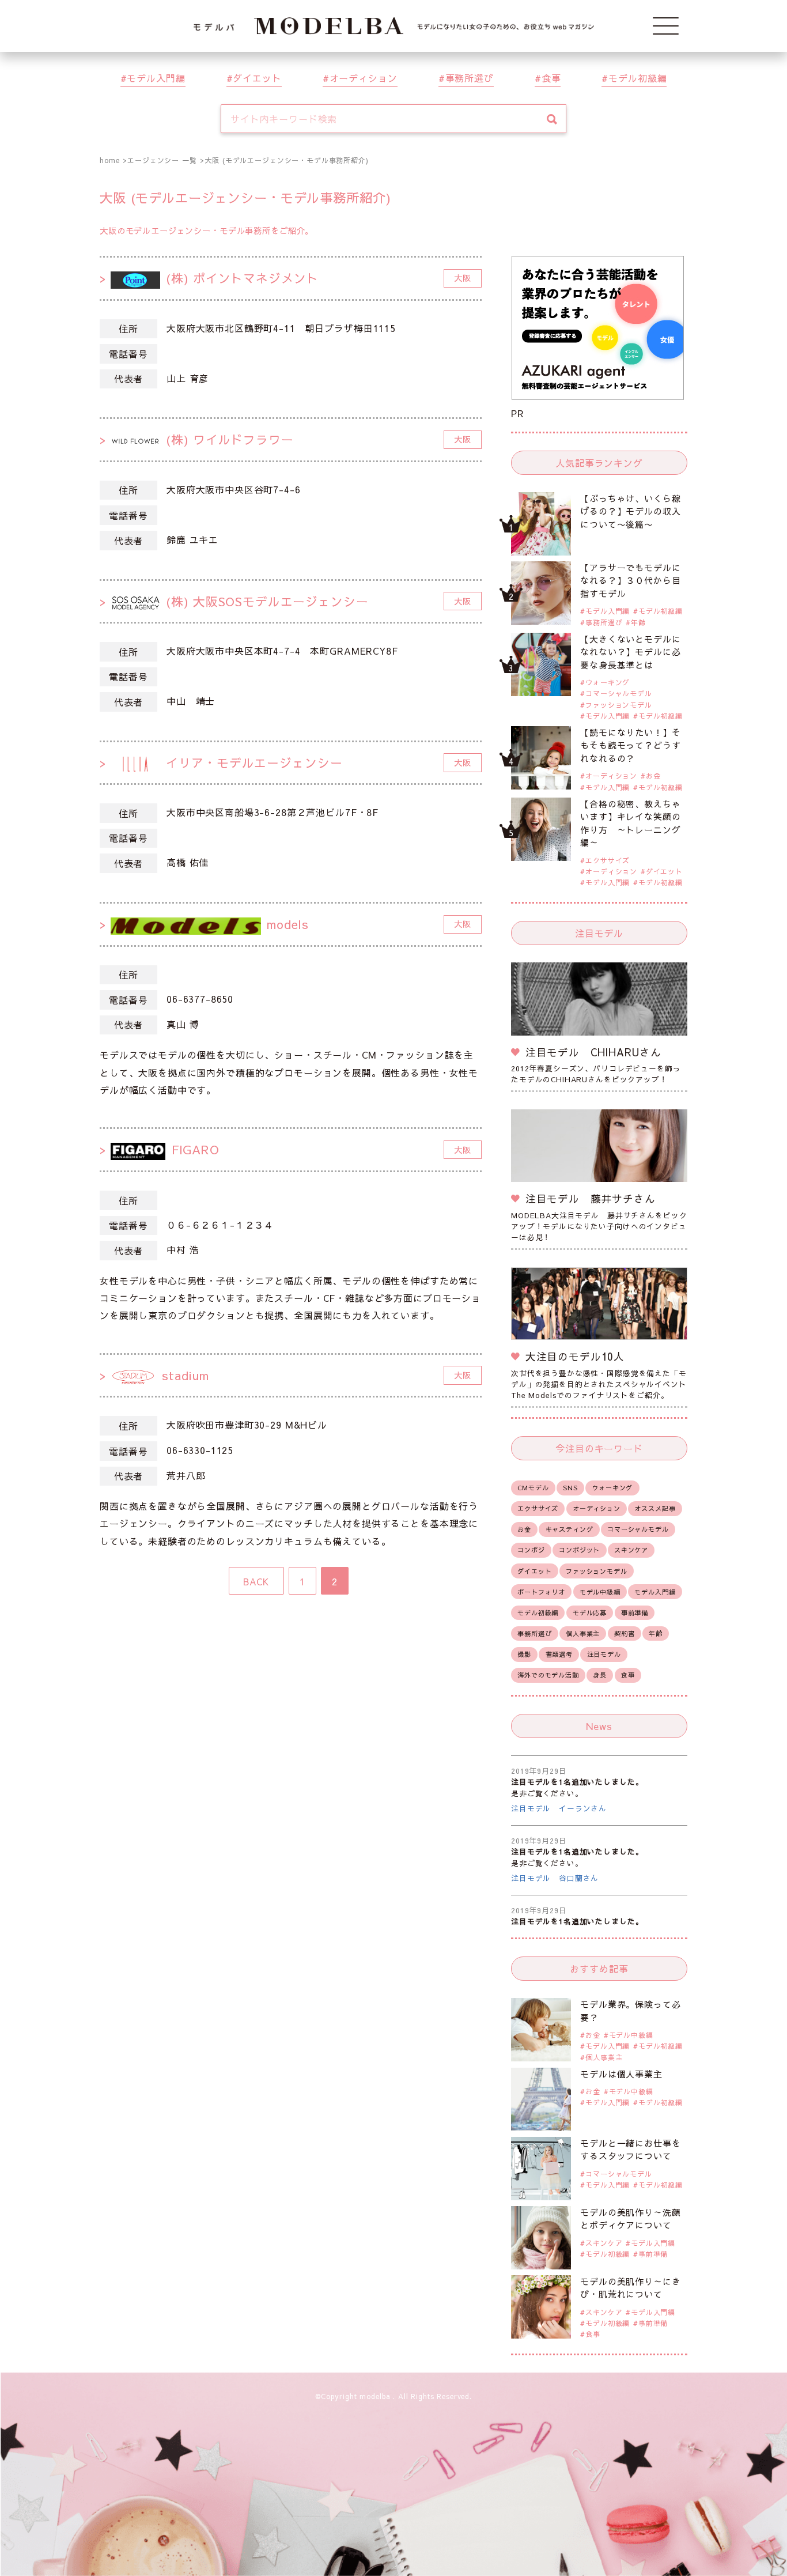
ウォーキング (608, 682)
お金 (653, 776)
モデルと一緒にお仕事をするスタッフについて (630, 2150)
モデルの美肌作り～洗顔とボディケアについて (630, 2219)
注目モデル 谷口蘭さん (555, 1878)
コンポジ (531, 1550)
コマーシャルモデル (619, 693)
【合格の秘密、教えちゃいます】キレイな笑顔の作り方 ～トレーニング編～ (630, 823)
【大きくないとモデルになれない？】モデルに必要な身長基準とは (630, 652)
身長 (600, 1675)
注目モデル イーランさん (559, 1808)
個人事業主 (583, 1633)
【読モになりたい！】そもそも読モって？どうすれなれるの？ (630, 745)
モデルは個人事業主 (621, 2074)
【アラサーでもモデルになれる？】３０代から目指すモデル (630, 580)
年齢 (638, 622)
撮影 (524, 1654)
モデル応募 (590, 1613)
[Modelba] (394, 26)
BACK (256, 1581)
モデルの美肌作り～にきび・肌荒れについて (630, 2288)
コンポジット (579, 1550)
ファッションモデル (619, 705)
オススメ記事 (655, 1508)
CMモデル (533, 1488)
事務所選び (470, 78)
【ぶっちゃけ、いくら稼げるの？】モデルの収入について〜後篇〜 (630, 511)
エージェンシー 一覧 (162, 160)
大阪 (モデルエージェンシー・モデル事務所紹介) (286, 160)
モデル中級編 (600, 1592)
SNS (570, 1488)
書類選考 (559, 1654)
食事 (551, 78)
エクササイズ (608, 860)
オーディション (364, 78)
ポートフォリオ (541, 1592)
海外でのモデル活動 (548, 1675)
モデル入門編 (156, 78)
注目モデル (604, 1654)
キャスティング (570, 1529)
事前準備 (635, 1613)
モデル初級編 (637, 78)
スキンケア (631, 1550)
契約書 (625, 1633)
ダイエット (257, 78)
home (109, 160)
